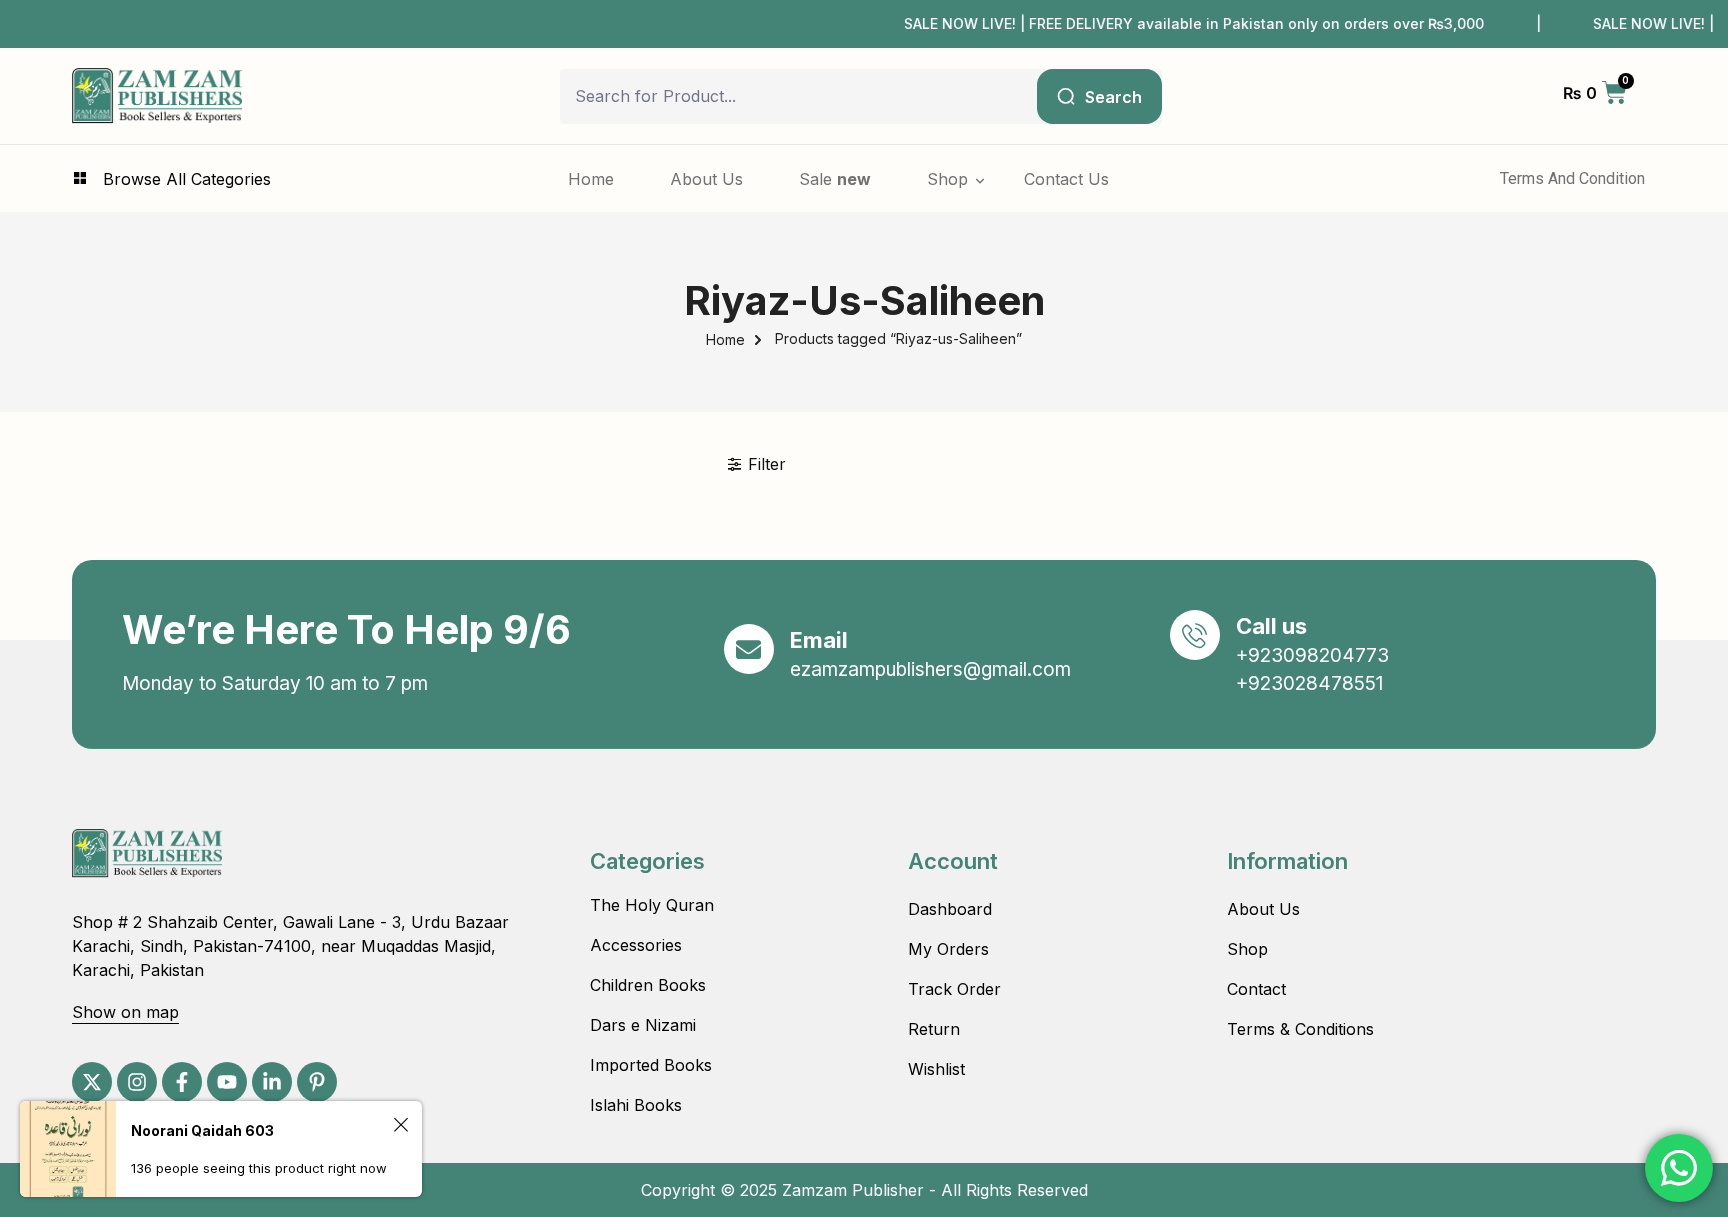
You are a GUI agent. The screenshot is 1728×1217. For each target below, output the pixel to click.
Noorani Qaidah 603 (202, 1130)
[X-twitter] (92, 1082)
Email (819, 640)
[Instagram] (137, 1082)
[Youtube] (227, 1082)
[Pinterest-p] (317, 1082)
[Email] (749, 649)
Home (725, 339)
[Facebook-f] (182, 1082)
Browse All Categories (187, 179)
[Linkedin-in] (272, 1082)
